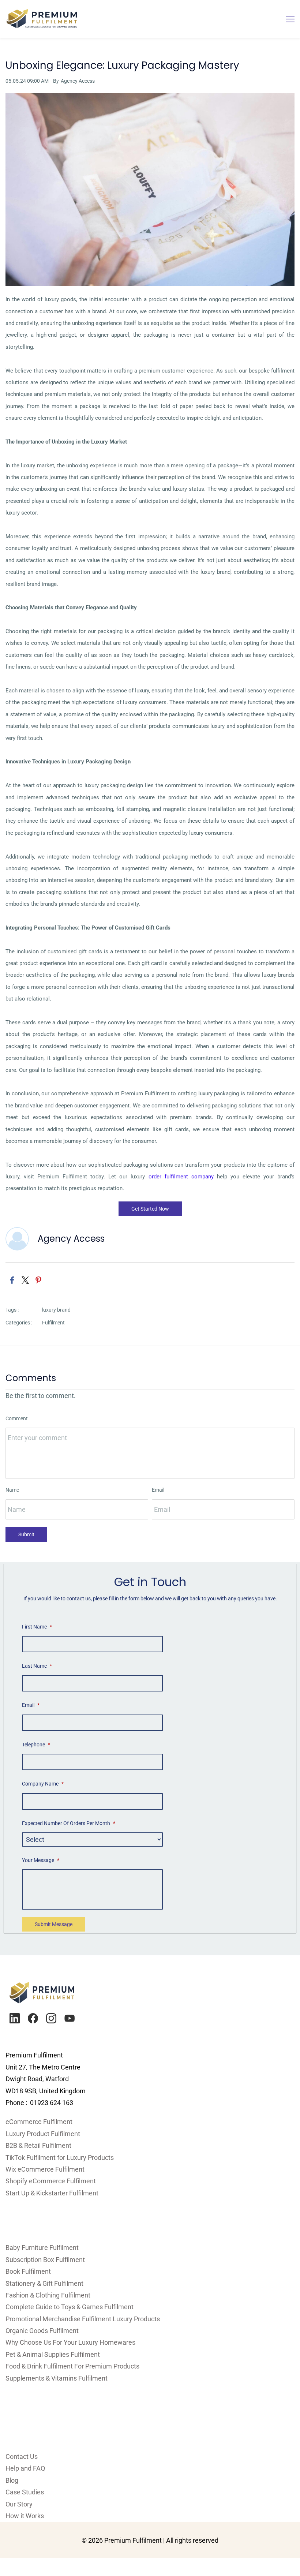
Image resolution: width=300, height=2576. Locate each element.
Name (12, 1490)
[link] (150, 99)
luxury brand (56, 1310)
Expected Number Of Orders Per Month (69, 1823)
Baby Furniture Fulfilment (42, 2248)
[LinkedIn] (15, 2018)
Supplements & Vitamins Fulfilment (57, 2378)
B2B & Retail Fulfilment (38, 2145)
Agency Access (78, 81)
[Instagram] (51, 2018)
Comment (17, 1418)
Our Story (19, 2504)
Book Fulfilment (28, 2271)
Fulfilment (53, 1323)
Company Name (43, 1784)
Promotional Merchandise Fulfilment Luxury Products (83, 2319)
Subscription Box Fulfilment (45, 2260)
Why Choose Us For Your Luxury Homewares (70, 2342)
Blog (12, 2480)
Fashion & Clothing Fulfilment (48, 2295)
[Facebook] (33, 2018)
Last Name (37, 1666)
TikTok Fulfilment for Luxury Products (60, 2158)
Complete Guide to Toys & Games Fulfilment (70, 2307)
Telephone (36, 1745)
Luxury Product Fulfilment (43, 2134)
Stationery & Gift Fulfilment (44, 2283)
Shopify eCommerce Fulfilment (51, 2181)
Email (158, 1490)
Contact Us (22, 2457)
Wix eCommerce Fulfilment (46, 2169)
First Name (37, 1627)
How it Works (25, 2516)
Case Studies (25, 2492)
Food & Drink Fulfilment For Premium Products (72, 2366)
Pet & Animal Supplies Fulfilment (53, 2354)
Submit (26, 1534)
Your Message (41, 1860)
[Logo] (42, 19)
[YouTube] (70, 2018)
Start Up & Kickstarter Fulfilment (52, 2193)
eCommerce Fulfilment (39, 2122)
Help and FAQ (25, 2468)
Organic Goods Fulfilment (42, 2331)
